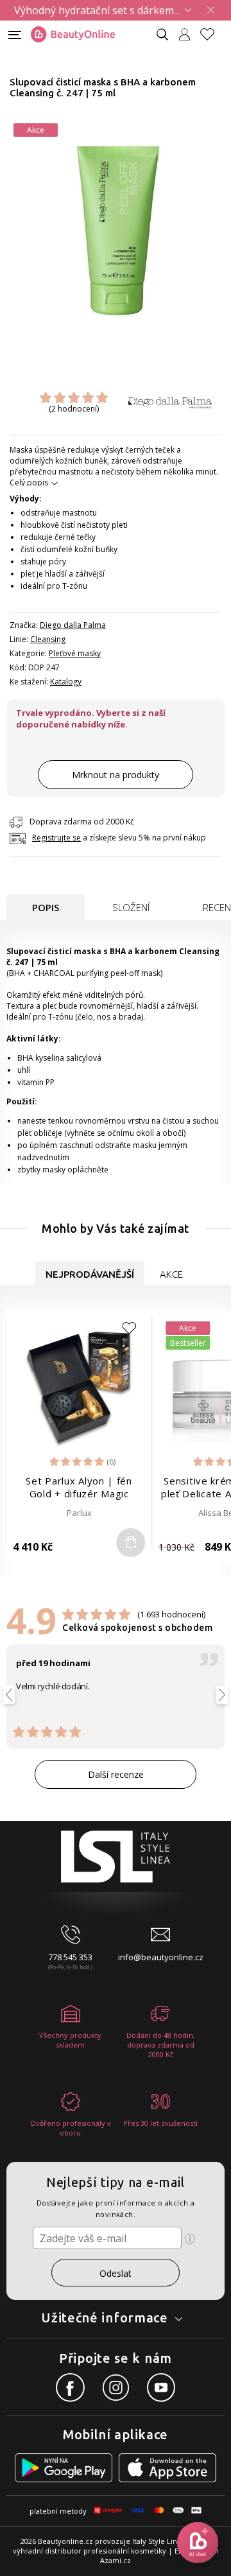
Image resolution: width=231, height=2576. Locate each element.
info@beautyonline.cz (161, 1957)
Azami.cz (116, 2560)
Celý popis (29, 483)
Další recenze (116, 1774)
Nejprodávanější (90, 1274)
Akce (171, 1274)
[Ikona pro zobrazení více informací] (190, 2239)
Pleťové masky (75, 653)
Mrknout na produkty (116, 775)
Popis (46, 907)
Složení (131, 907)
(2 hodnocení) (74, 409)
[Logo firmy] (73, 35)
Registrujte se (56, 838)
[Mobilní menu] (15, 34)
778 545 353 (70, 1957)
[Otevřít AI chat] (198, 2543)
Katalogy (66, 682)
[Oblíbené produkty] (212, 34)
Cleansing (48, 639)
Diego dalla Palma (73, 625)
